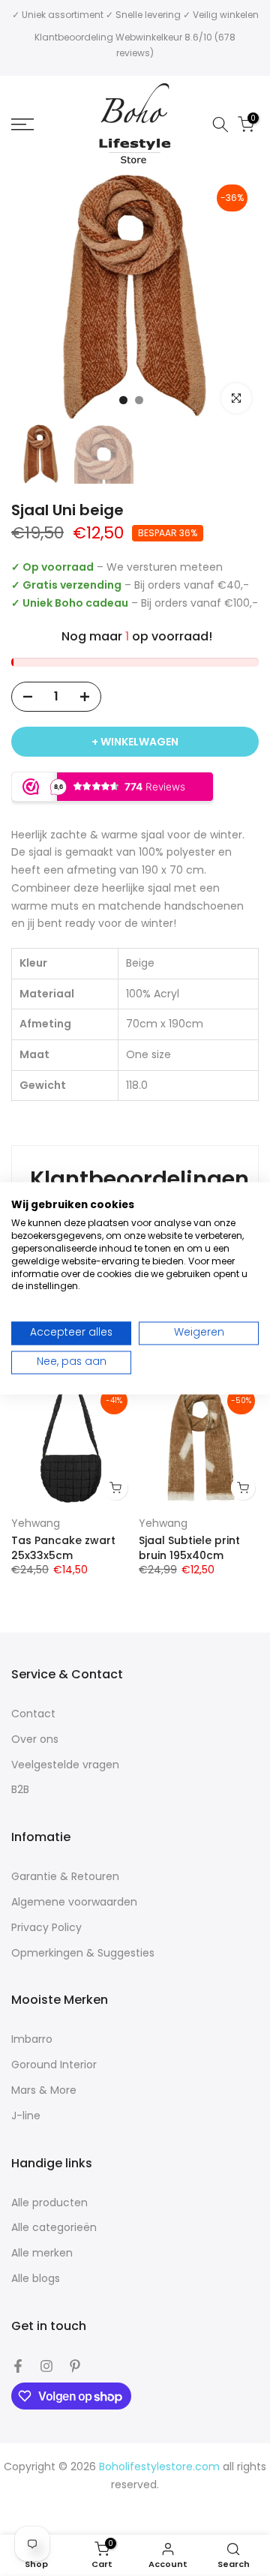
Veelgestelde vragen (65, 1765)
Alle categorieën (54, 2228)
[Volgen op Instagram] (46, 2366)
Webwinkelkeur (149, 37)
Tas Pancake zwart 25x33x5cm (63, 1547)
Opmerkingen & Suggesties (83, 1953)
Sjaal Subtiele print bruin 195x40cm (189, 1547)
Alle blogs (36, 2279)
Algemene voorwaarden (74, 1902)
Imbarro (32, 2039)
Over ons (35, 1739)
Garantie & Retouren (65, 1877)
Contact (33, 1714)
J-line (26, 2116)
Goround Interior (54, 2065)
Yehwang (36, 1523)
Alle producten (49, 2203)
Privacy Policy (46, 1928)
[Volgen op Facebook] (18, 2366)
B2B (20, 1790)
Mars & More (44, 2090)
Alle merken (42, 2253)
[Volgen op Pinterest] (75, 2366)
